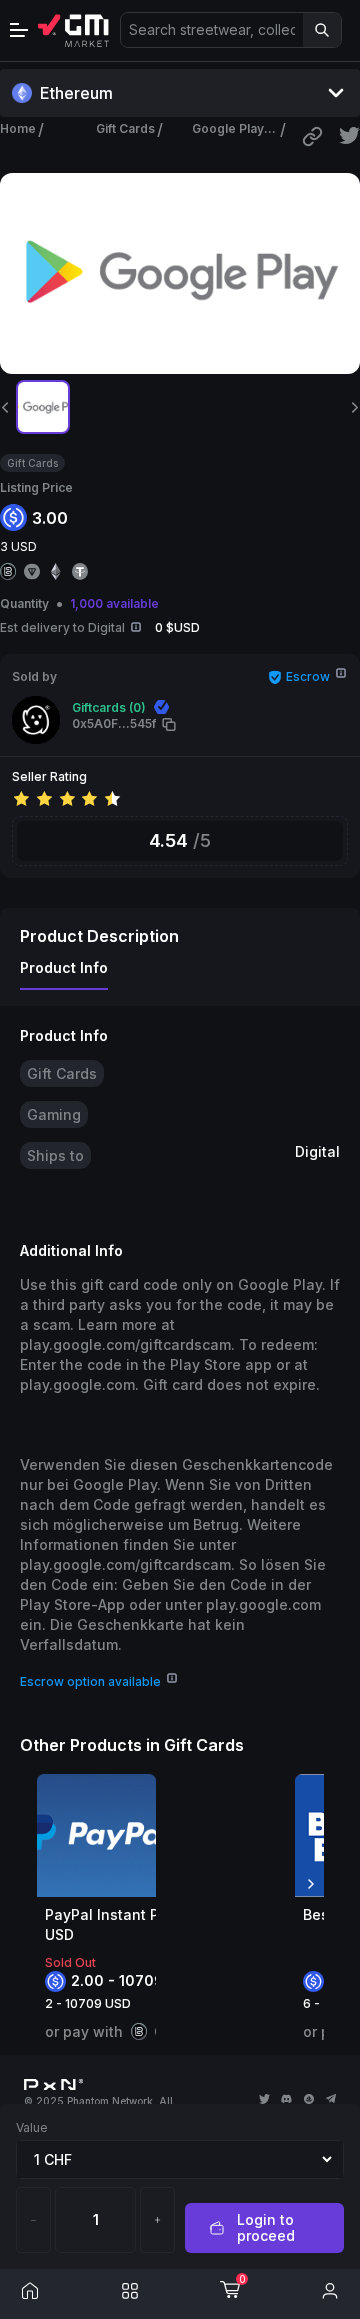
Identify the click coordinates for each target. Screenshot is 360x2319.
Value (32, 2127)
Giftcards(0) (109, 707)
